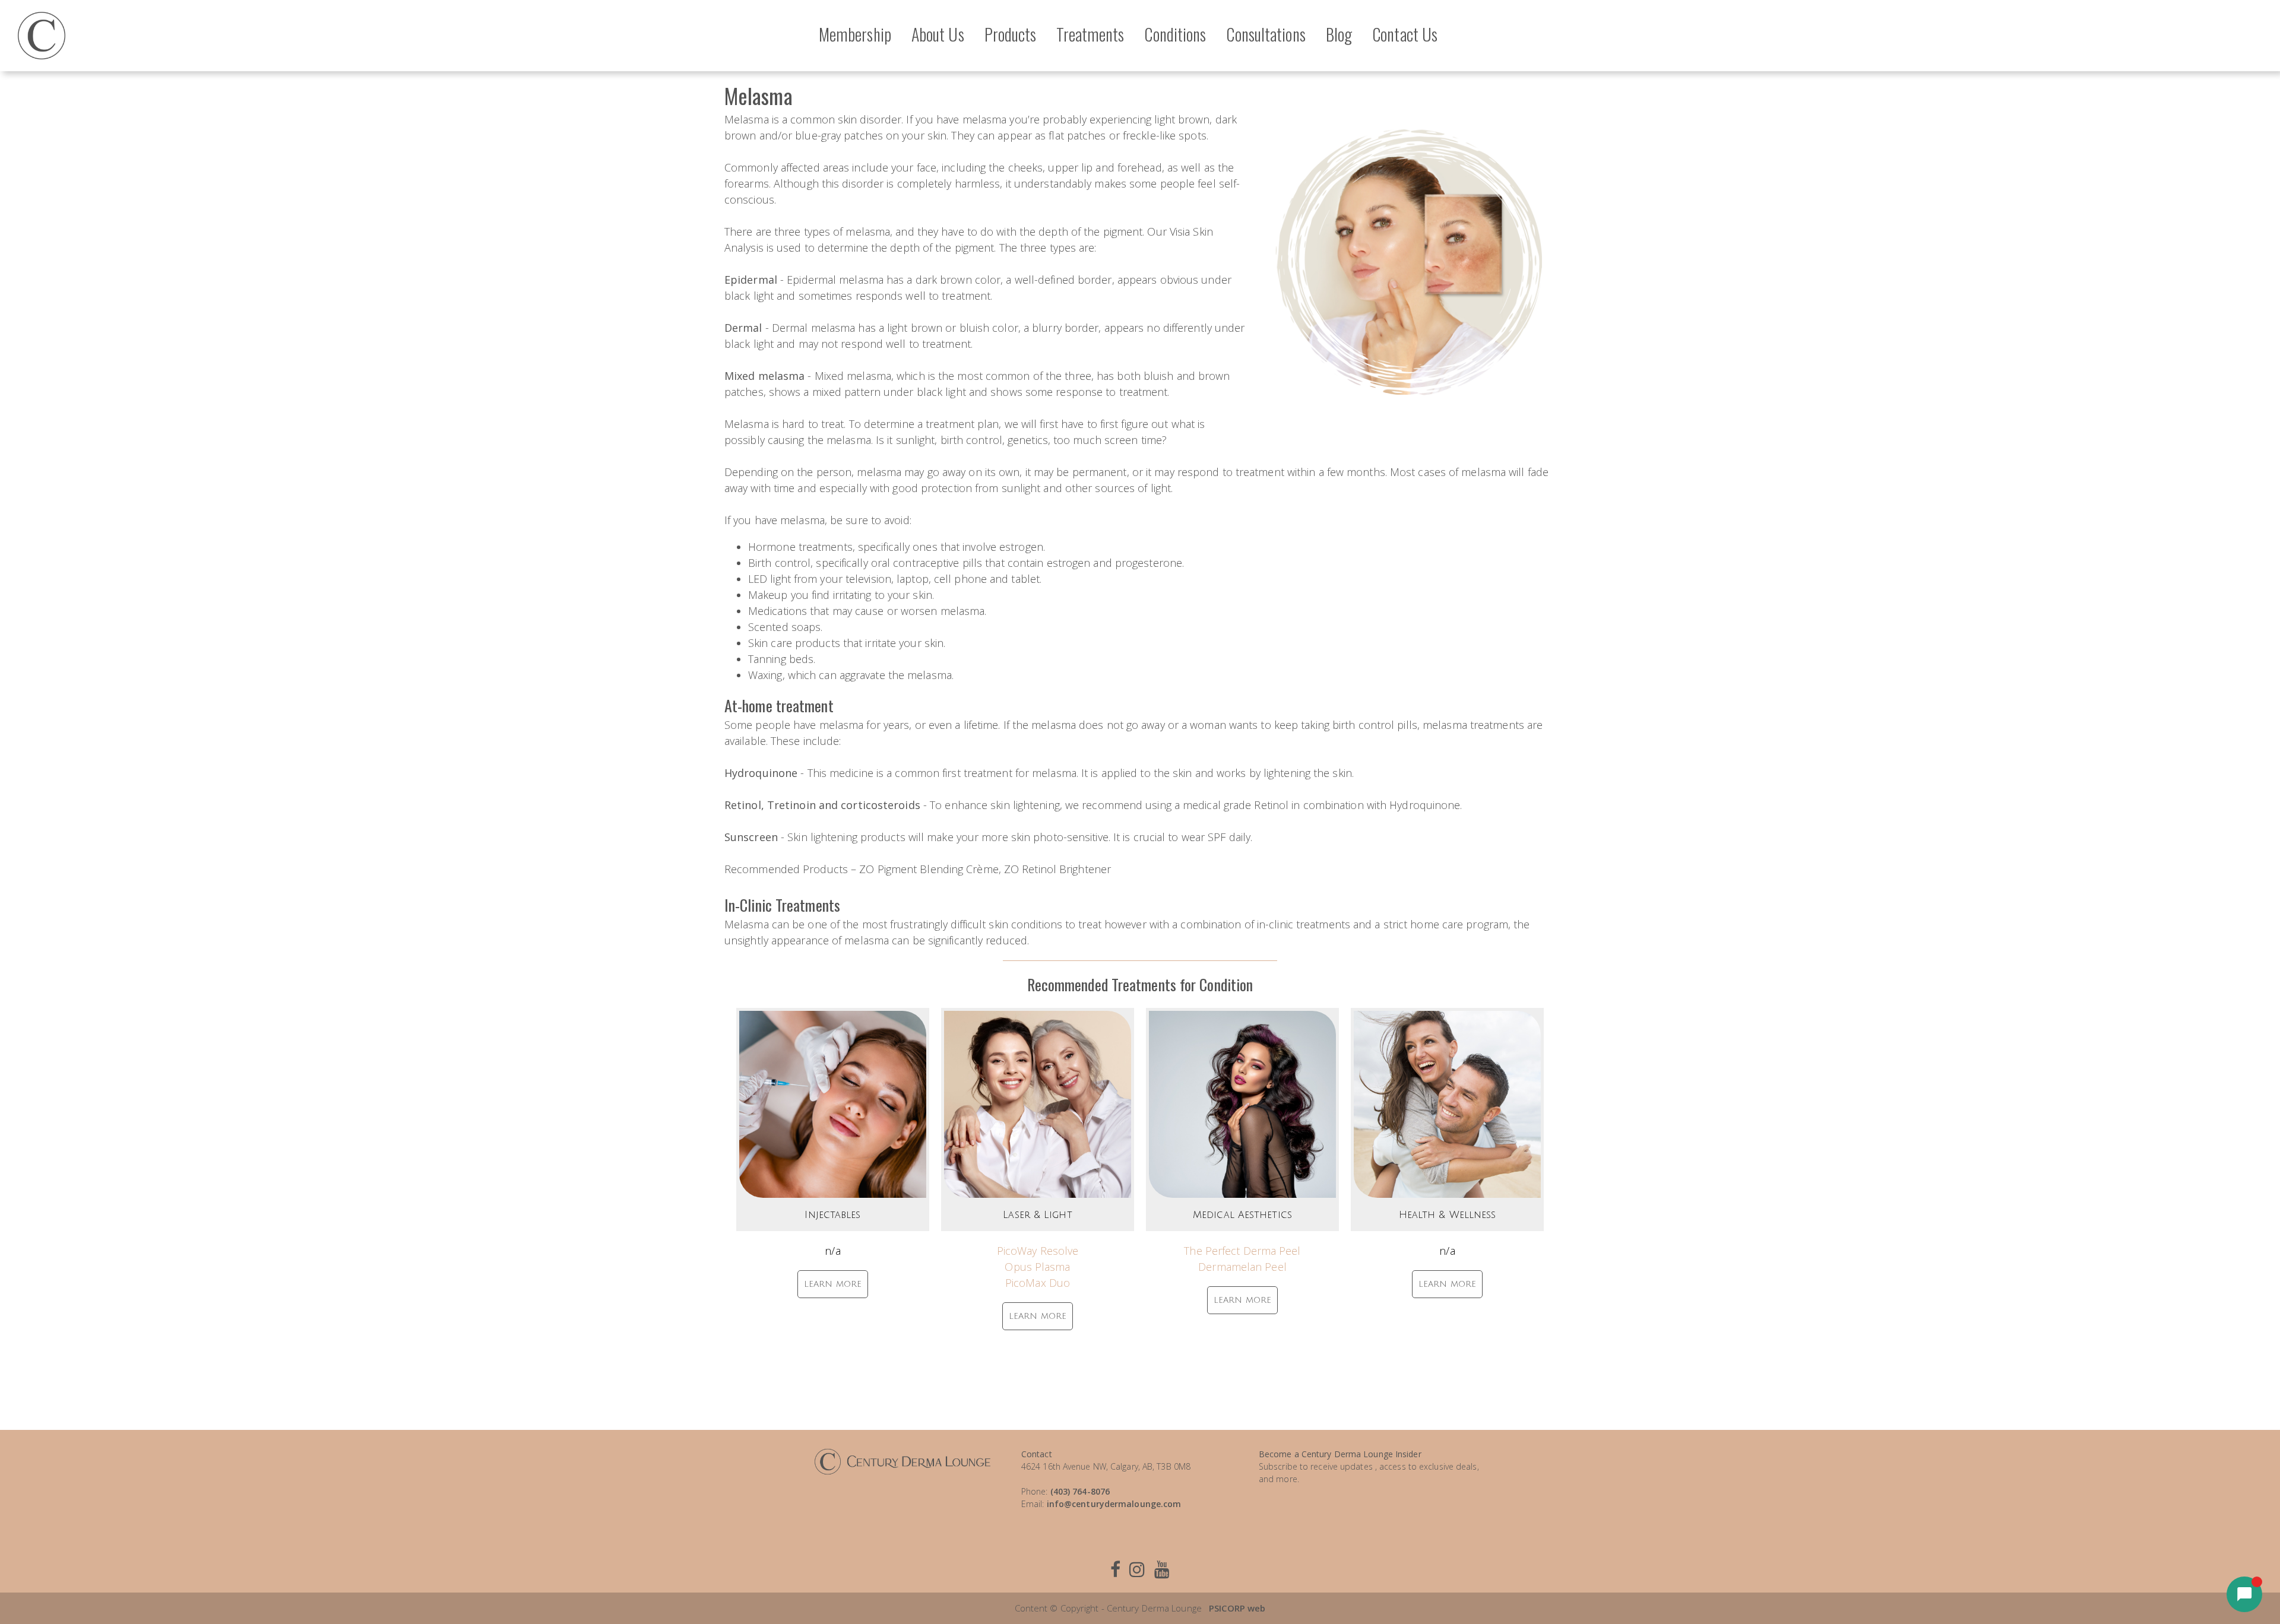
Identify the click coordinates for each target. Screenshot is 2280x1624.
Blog (1339, 34)
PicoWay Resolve (1038, 1251)
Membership (855, 34)
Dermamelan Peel (1242, 1267)
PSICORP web (1237, 1608)
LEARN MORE (833, 1284)
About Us (938, 34)
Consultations (1266, 34)
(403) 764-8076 (1080, 1491)
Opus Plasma (1037, 1267)
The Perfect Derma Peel (1242, 1251)
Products (1011, 34)
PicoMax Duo (1038, 1283)
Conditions (1175, 34)
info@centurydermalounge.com (1114, 1504)
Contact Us (1405, 34)
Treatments (1090, 34)
